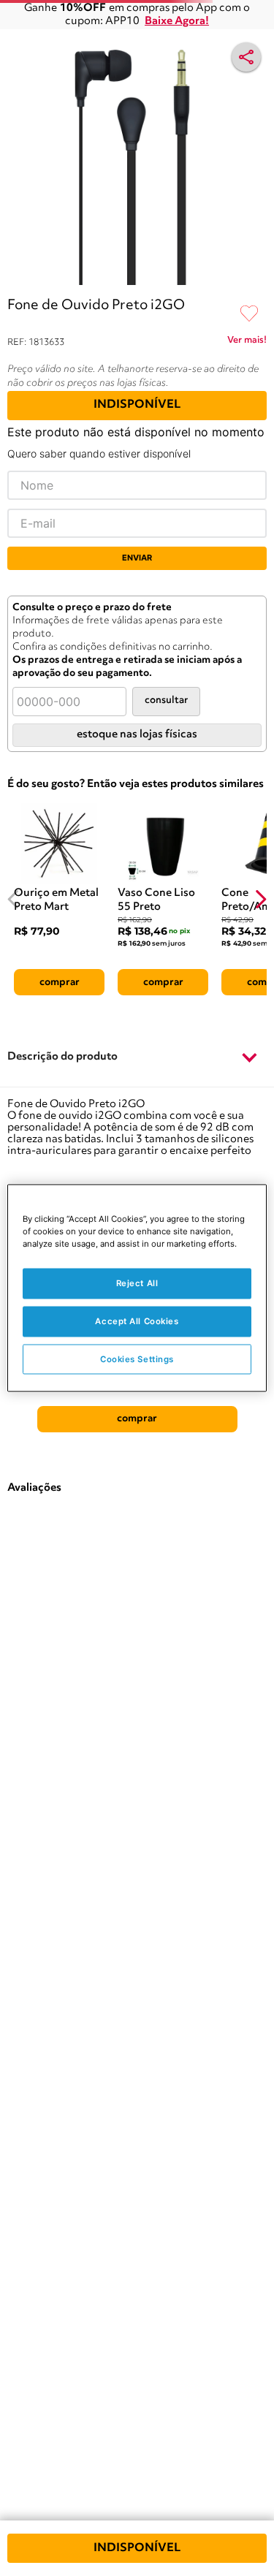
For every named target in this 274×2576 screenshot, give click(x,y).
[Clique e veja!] (247, 343)
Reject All (137, 1283)
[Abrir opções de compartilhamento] (246, 57)
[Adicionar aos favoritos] (249, 314)
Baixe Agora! (177, 22)
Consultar (166, 700)
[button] (137, 1057)
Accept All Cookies (137, 1321)
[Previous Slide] (14, 899)
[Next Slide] (260, 899)
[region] (137, 1288)
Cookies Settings (137, 1359)
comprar (60, 982)
